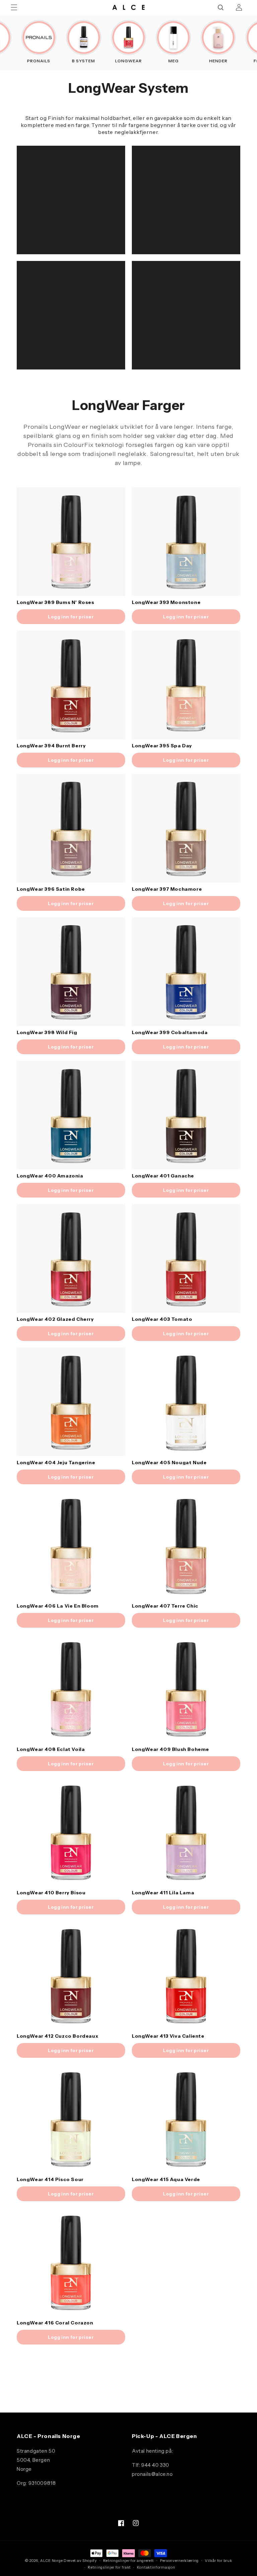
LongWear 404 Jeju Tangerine (56, 1463)
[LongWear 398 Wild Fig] (71, 972)
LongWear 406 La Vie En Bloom (58, 1606)
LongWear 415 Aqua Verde (166, 2179)
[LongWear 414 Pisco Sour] (71, 2119)
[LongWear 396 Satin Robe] (71, 828)
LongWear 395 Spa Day (162, 746)
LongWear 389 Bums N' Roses (56, 602)
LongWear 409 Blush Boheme (170, 1749)
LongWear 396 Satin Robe (51, 889)
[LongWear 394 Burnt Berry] (71, 685)
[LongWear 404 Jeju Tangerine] (71, 1402)
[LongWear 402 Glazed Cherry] (71, 1259)
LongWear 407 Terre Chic (165, 1606)
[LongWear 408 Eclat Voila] (71, 1689)
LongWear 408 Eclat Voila (51, 1749)
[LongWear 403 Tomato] (186, 1259)
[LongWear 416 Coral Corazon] (71, 2262)
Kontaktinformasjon (156, 2567)
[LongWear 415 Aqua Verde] (186, 2119)
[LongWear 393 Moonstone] (186, 542)
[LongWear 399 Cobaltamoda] (186, 972)
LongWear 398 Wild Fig (47, 1032)
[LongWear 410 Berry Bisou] (71, 1832)
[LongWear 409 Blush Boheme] (186, 1689)
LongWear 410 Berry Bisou (51, 1893)
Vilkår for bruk (219, 2561)
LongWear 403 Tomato (162, 1319)
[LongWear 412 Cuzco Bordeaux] (71, 1975)
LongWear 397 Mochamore (167, 889)
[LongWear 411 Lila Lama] (186, 1832)
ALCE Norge (51, 2561)
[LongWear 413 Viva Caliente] (186, 1975)
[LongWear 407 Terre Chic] (186, 1545)
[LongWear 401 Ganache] (186, 1115)
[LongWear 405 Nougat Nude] (186, 1402)
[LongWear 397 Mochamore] (186, 828)
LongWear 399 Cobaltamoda (170, 1032)
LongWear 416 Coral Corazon (55, 2323)
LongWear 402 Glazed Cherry (55, 1319)
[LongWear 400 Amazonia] (71, 1115)
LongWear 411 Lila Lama (163, 1893)
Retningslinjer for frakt (109, 2567)
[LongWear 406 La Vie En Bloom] (71, 1545)
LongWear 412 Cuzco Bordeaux (57, 2036)
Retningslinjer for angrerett (129, 2561)
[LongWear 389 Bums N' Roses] (71, 542)
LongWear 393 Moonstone (166, 602)
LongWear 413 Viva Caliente (168, 2036)
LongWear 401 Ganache (163, 1176)
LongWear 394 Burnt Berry (51, 746)
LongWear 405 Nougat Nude (169, 1463)
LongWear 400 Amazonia (50, 1176)
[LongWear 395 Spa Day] (186, 685)
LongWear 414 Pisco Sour (50, 2179)
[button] (14, 7)
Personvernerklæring (179, 2561)
